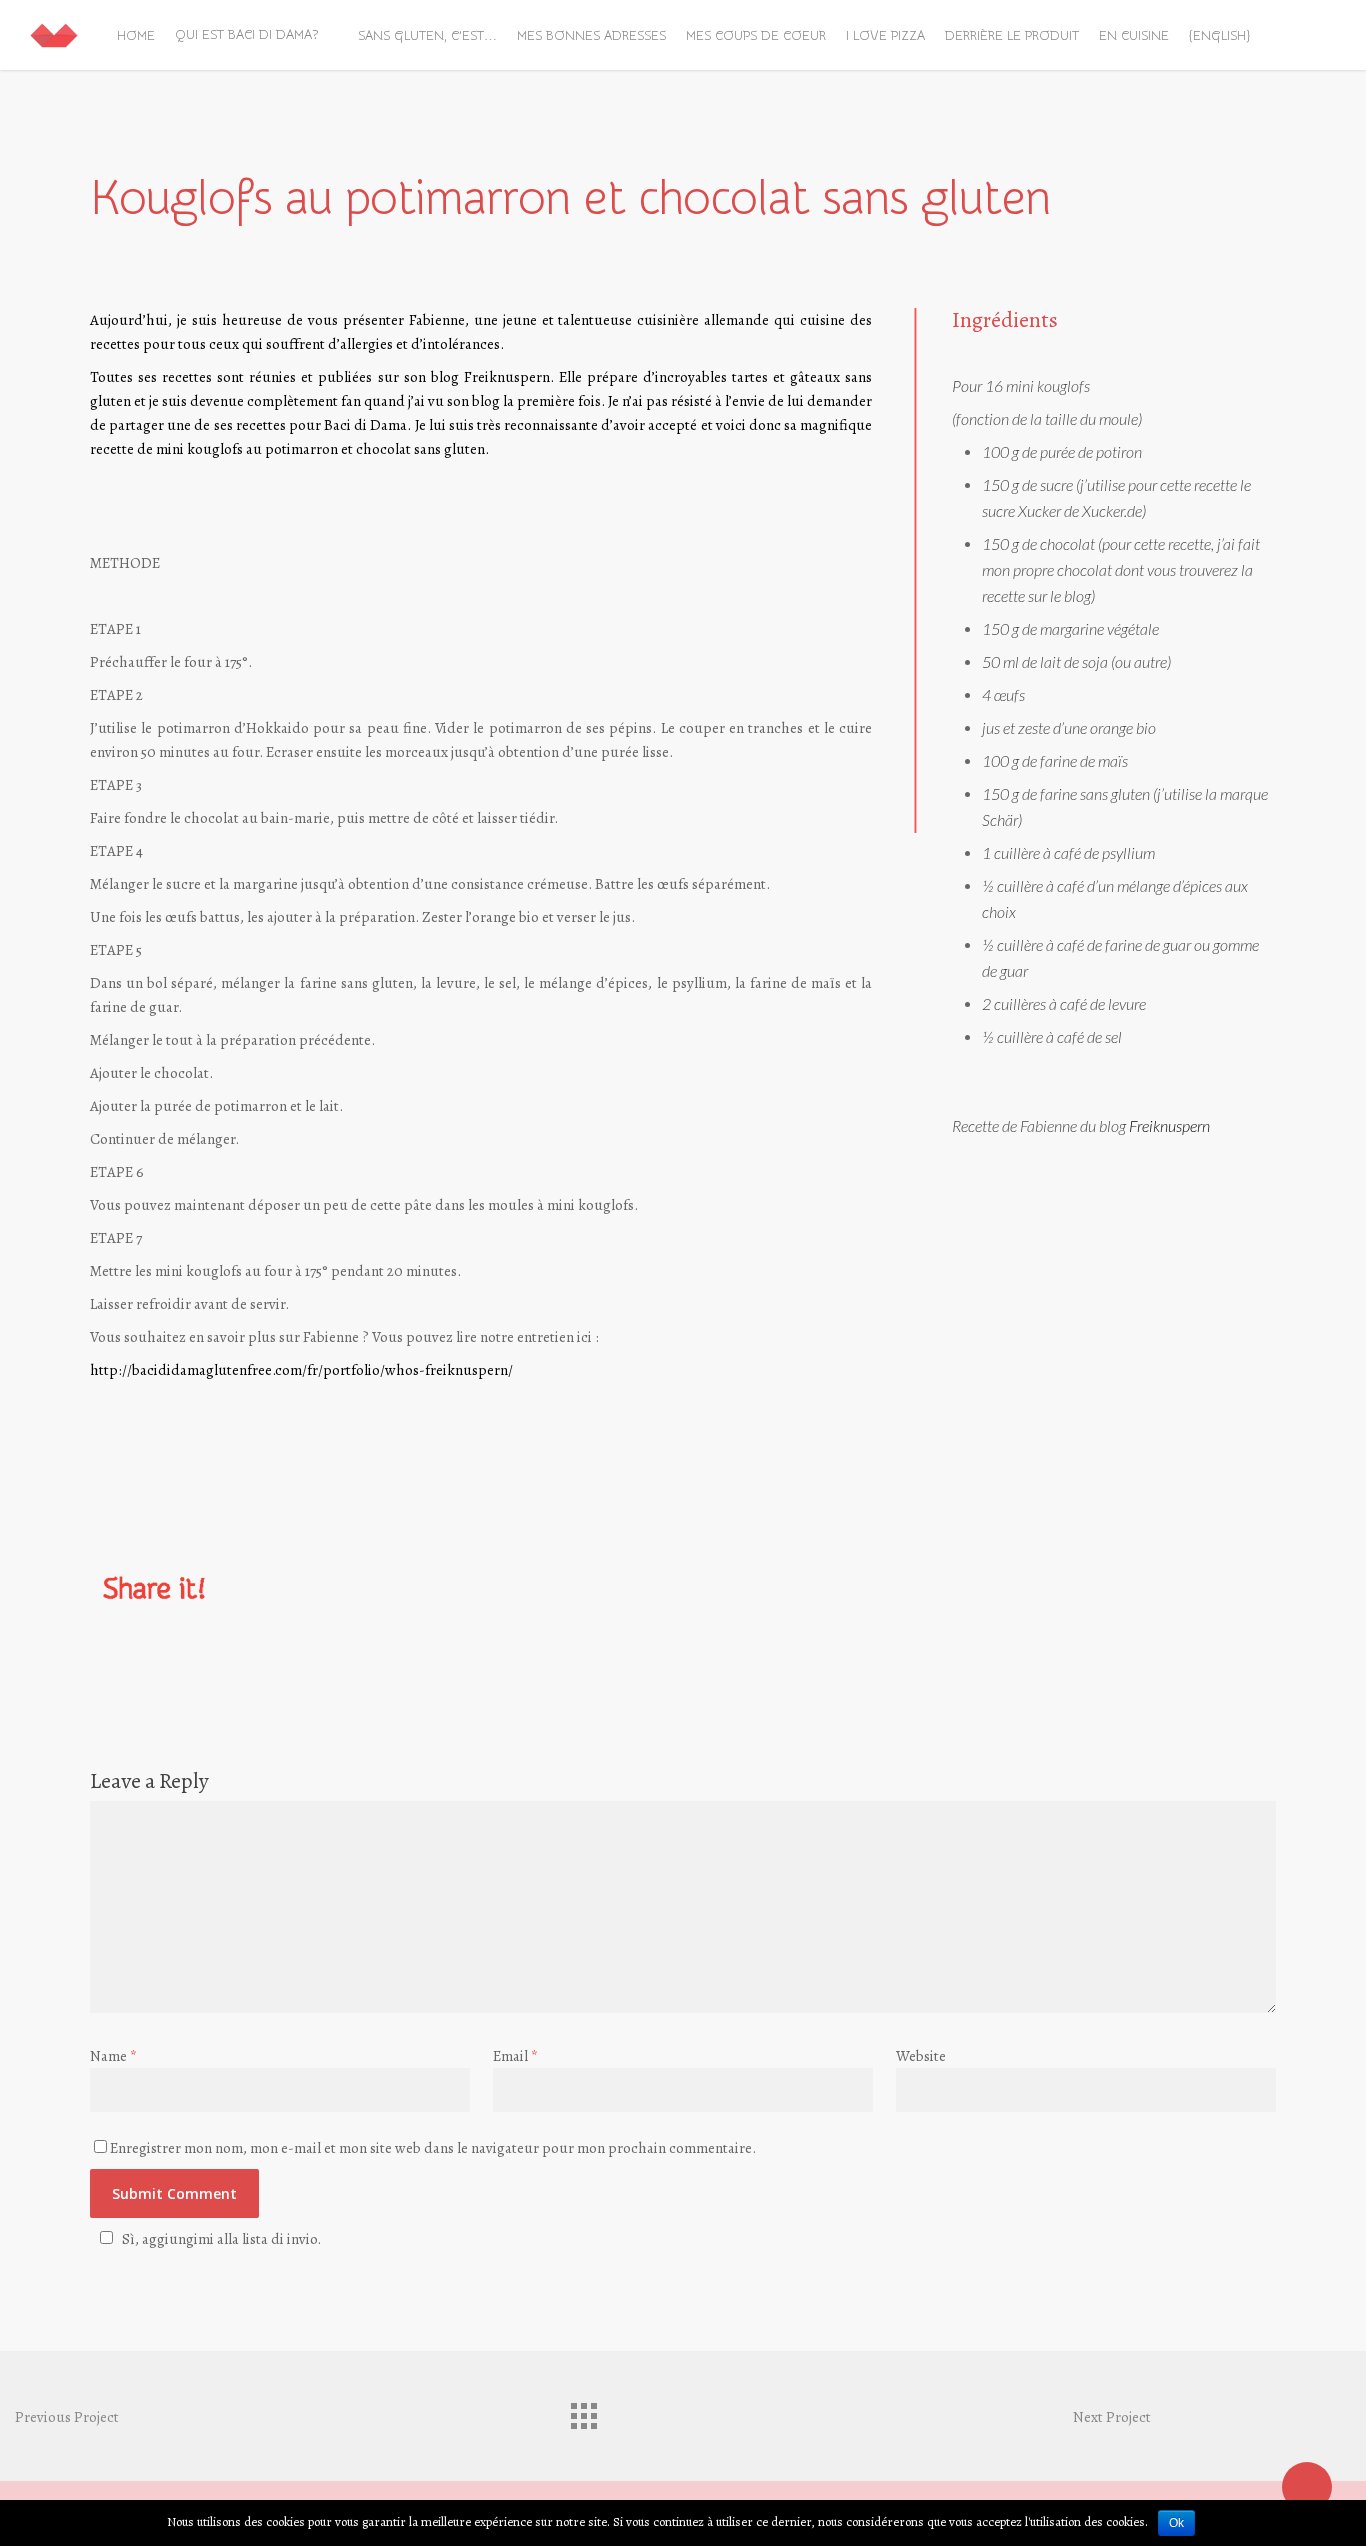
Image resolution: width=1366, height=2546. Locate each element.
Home (136, 35)
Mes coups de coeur (756, 35)
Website (921, 2056)
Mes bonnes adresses (591, 35)
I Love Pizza (885, 35)
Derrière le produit (1012, 35)
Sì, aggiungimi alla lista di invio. (221, 2239)
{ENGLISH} (1219, 35)
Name (113, 2056)
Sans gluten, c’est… (427, 35)
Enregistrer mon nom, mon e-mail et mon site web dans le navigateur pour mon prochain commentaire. (433, 2148)
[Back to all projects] (583, 2411)
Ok (1176, 2523)
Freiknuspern (507, 377)
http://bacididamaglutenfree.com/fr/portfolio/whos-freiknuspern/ (301, 1370)
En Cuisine (1134, 35)
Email (515, 2056)
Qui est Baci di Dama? (246, 34)
